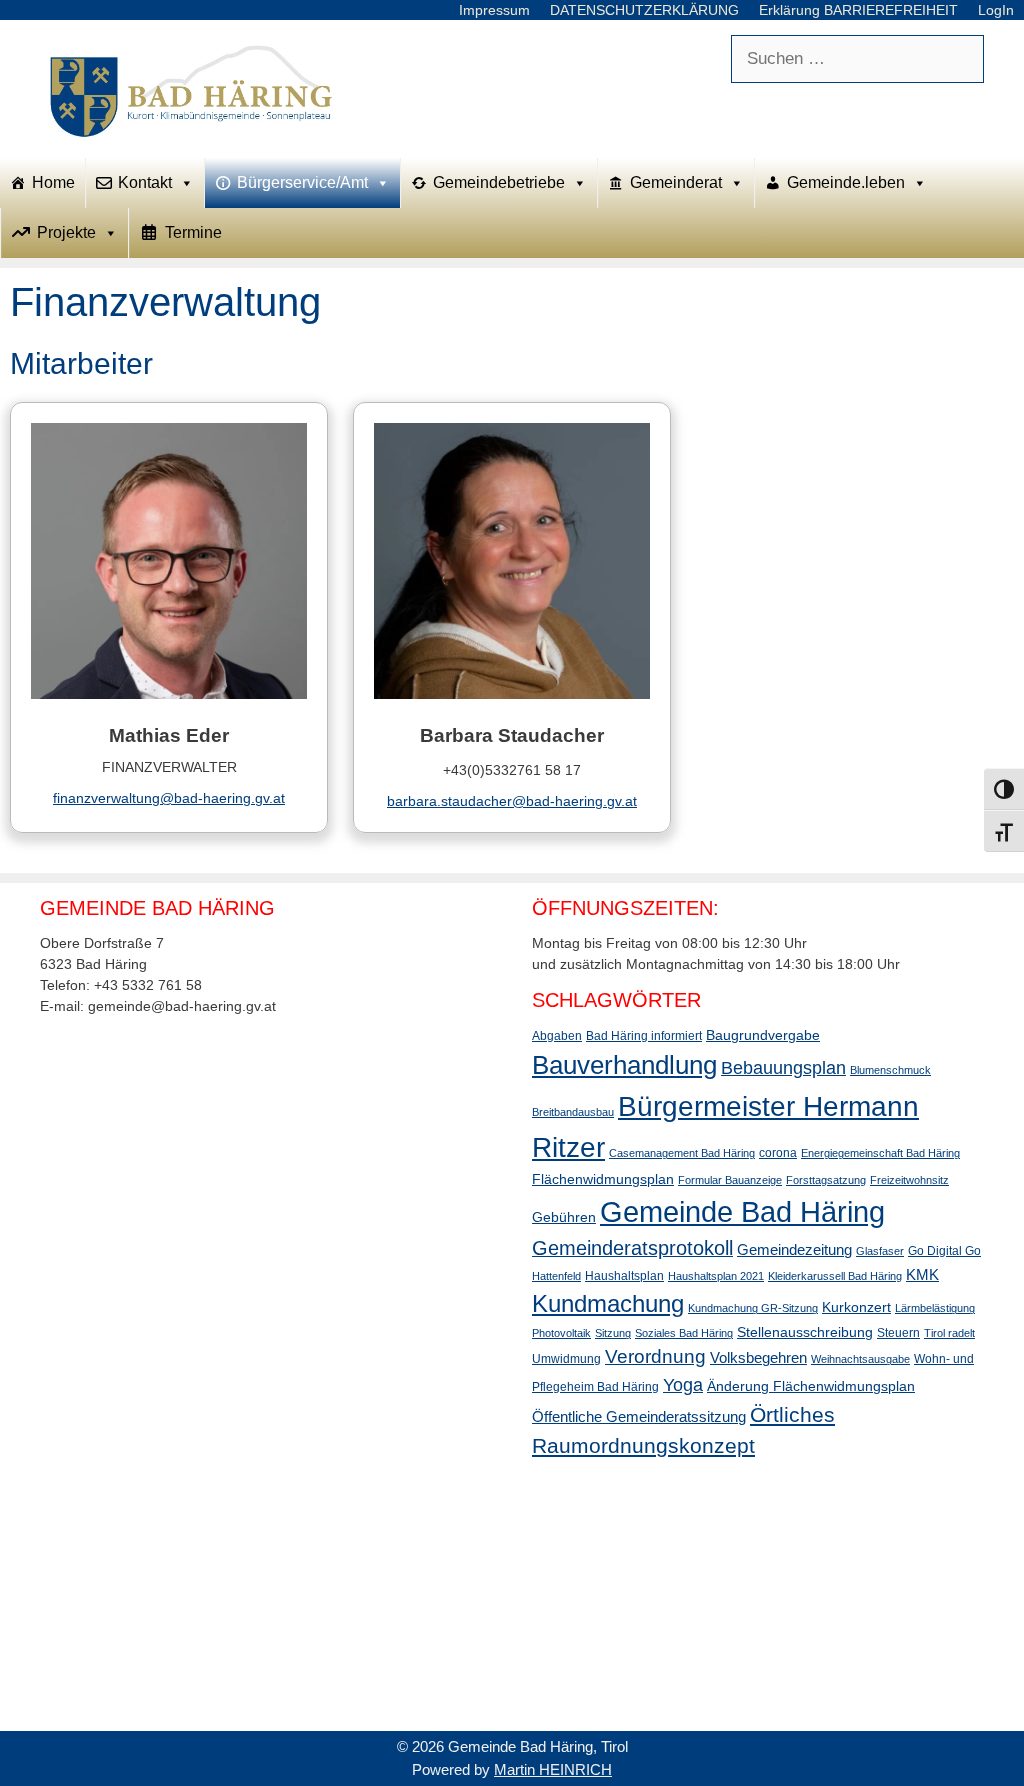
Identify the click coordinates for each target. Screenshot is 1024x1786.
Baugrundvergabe (763, 1035)
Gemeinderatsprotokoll (632, 1248)
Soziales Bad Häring (684, 1333)
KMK (922, 1274)
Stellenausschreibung (805, 1332)
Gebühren (564, 1217)
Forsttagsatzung (826, 1180)
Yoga (683, 1385)
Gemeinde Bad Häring (742, 1211)
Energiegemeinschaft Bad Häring (880, 1153)
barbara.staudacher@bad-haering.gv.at (512, 801)
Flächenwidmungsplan (603, 1179)
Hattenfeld (556, 1276)
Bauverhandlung (624, 1065)
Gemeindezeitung (794, 1249)
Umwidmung (566, 1359)
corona (778, 1153)
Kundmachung (608, 1303)
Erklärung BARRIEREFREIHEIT (858, 10)
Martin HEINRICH (553, 1769)
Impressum (494, 10)
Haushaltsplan (624, 1276)
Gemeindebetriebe (499, 182)
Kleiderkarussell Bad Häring (835, 1276)
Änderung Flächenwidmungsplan (811, 1386)
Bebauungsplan (783, 1068)
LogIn (996, 10)
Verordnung (655, 1356)
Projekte (66, 232)
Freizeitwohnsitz (909, 1180)
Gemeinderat (676, 182)
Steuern (898, 1333)
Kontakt (145, 182)
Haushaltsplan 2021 (716, 1276)
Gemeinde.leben (846, 182)
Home (53, 182)
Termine (193, 232)
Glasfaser (880, 1251)
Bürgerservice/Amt (302, 182)
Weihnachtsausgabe (860, 1359)
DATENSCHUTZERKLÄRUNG (644, 10)
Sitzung (613, 1333)
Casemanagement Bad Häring (682, 1153)
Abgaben (557, 1036)
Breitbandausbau (573, 1112)
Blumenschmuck (890, 1070)
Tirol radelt (949, 1333)
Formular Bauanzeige (730, 1180)
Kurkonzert (856, 1307)
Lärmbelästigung (935, 1308)
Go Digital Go (944, 1251)
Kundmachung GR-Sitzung (753, 1308)
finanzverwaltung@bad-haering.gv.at (169, 798)
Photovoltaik (561, 1333)
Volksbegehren (758, 1357)
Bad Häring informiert (644, 1036)
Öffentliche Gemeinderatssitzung (639, 1416)
